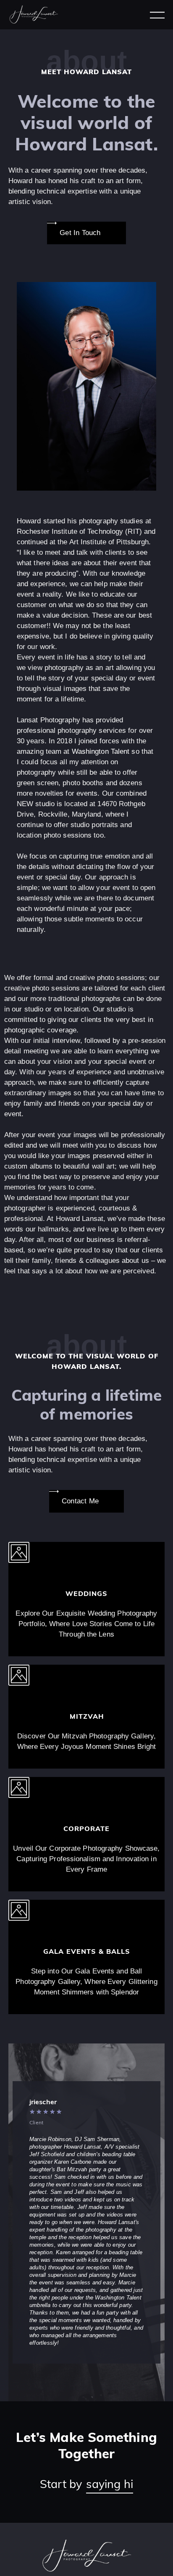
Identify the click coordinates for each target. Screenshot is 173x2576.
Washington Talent (101, 741)
